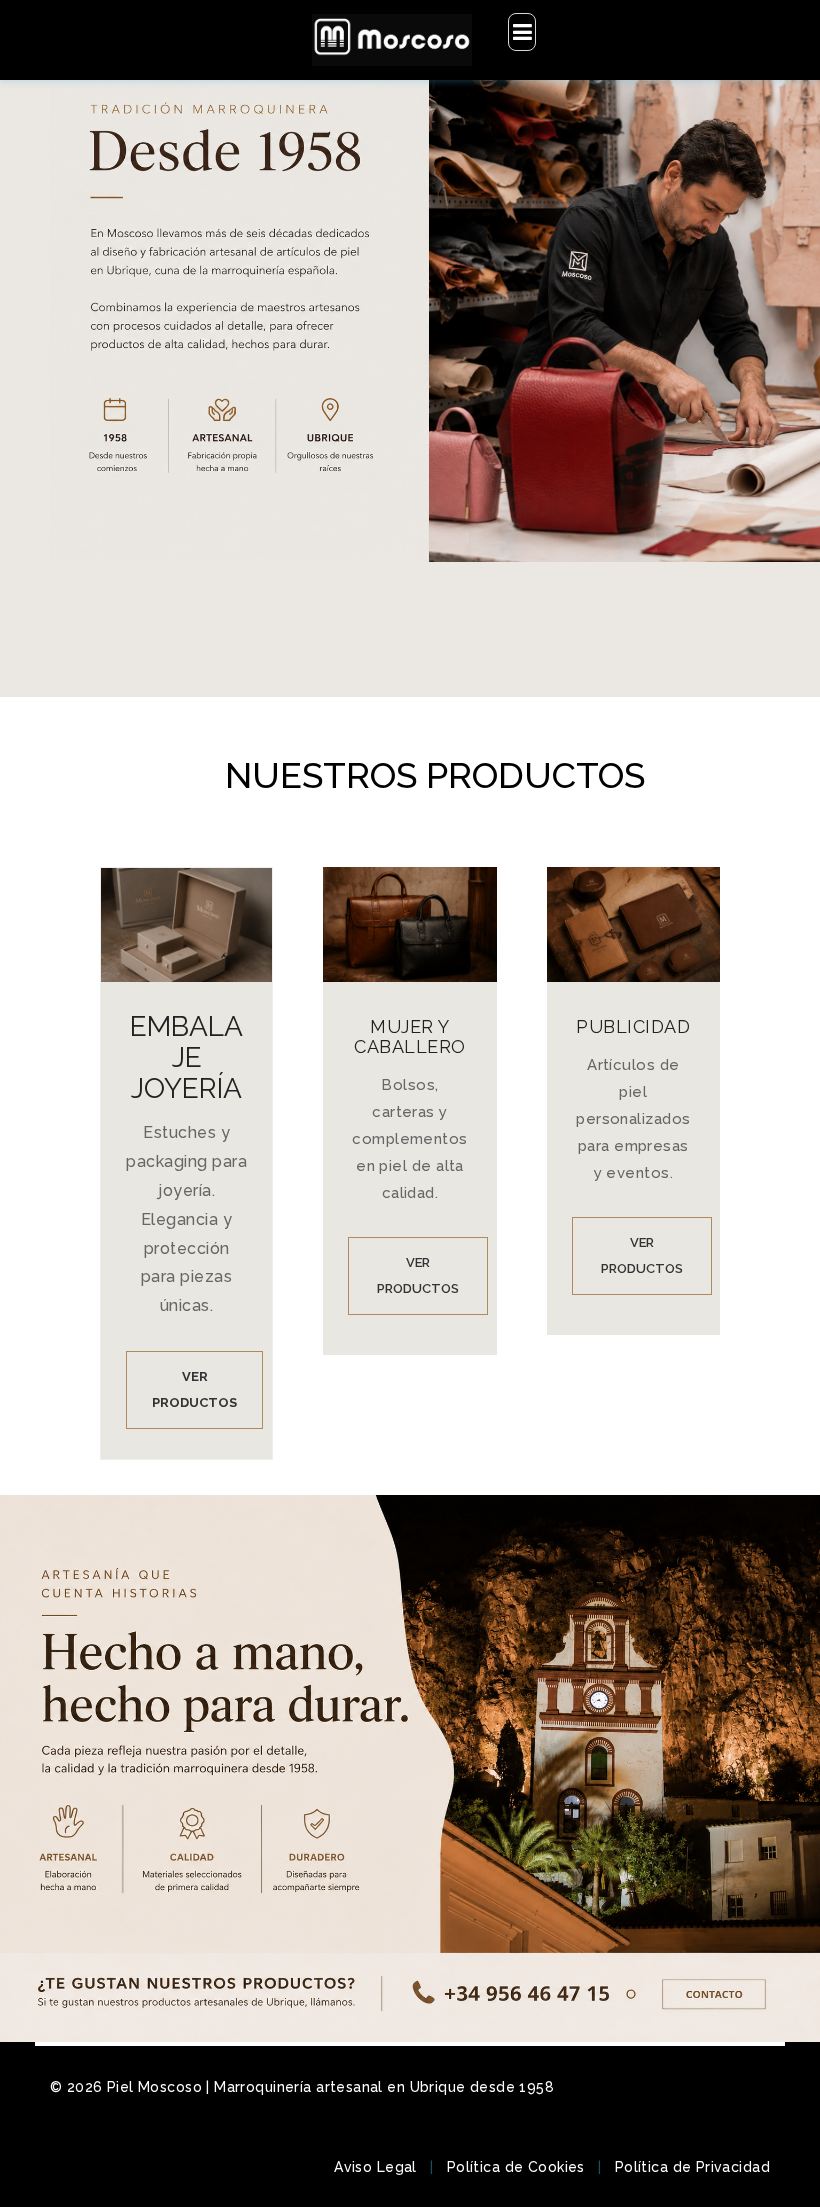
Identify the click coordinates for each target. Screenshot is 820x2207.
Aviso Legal (375, 2167)
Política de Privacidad (692, 2167)
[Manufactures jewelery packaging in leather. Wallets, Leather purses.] (392, 39)
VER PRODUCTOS (194, 1389)
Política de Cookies (516, 2167)
